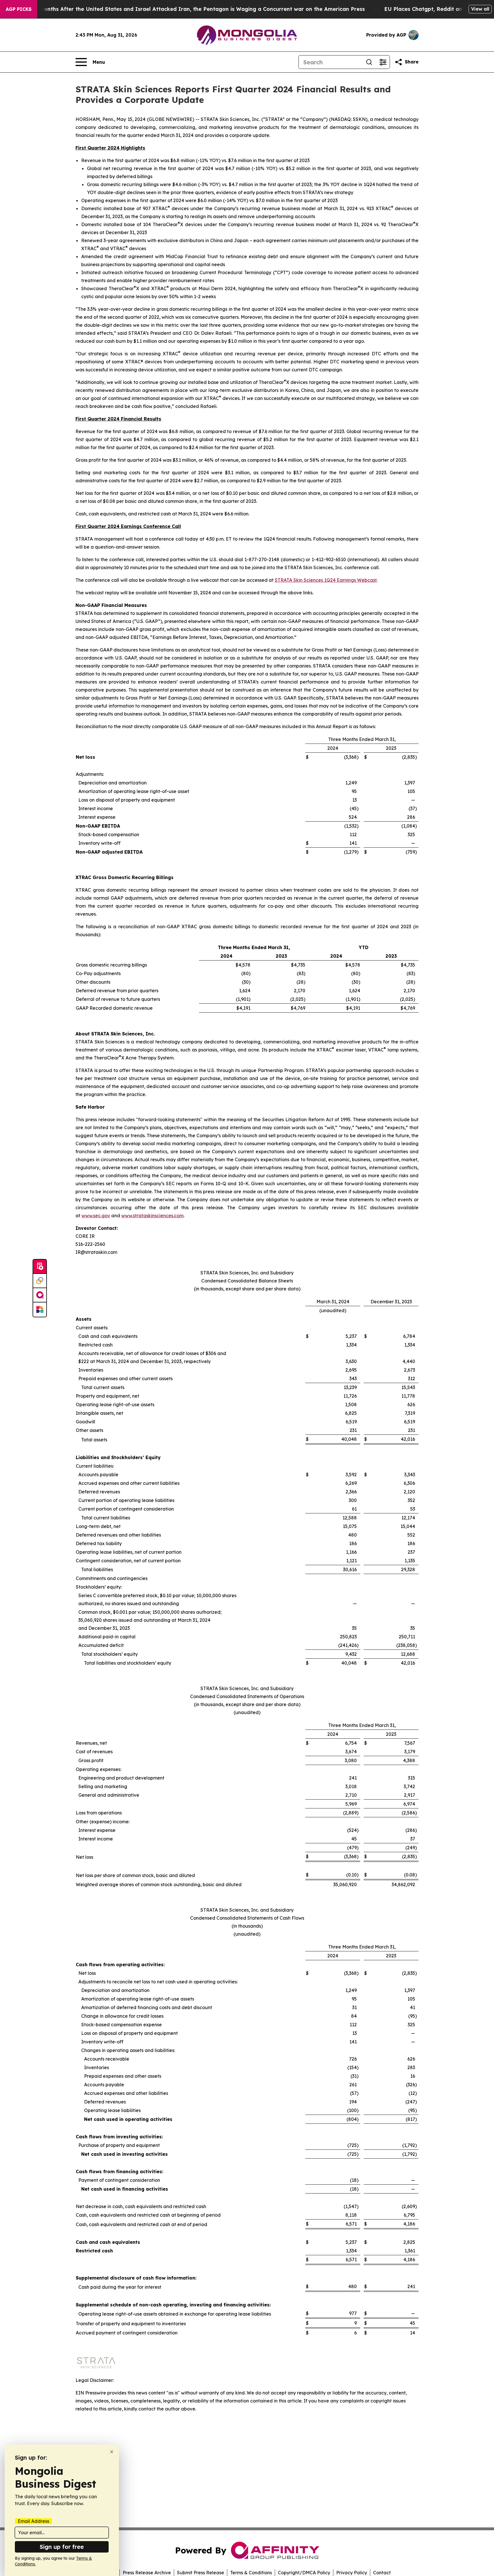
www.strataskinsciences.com (152, 1216)
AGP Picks (19, 9)
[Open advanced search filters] (383, 62)
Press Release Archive (147, 2573)
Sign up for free (62, 2547)
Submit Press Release (201, 2573)
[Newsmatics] (40, 1310)
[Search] (369, 62)
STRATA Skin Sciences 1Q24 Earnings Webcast (326, 580)
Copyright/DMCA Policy (304, 2573)
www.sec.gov (96, 1216)
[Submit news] (40, 1267)
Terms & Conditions (251, 2573)
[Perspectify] (40, 1281)
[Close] (112, 2452)
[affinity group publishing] (40, 1295)
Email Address (33, 2521)
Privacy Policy (352, 2573)
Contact (382, 2573)
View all (480, 9)
